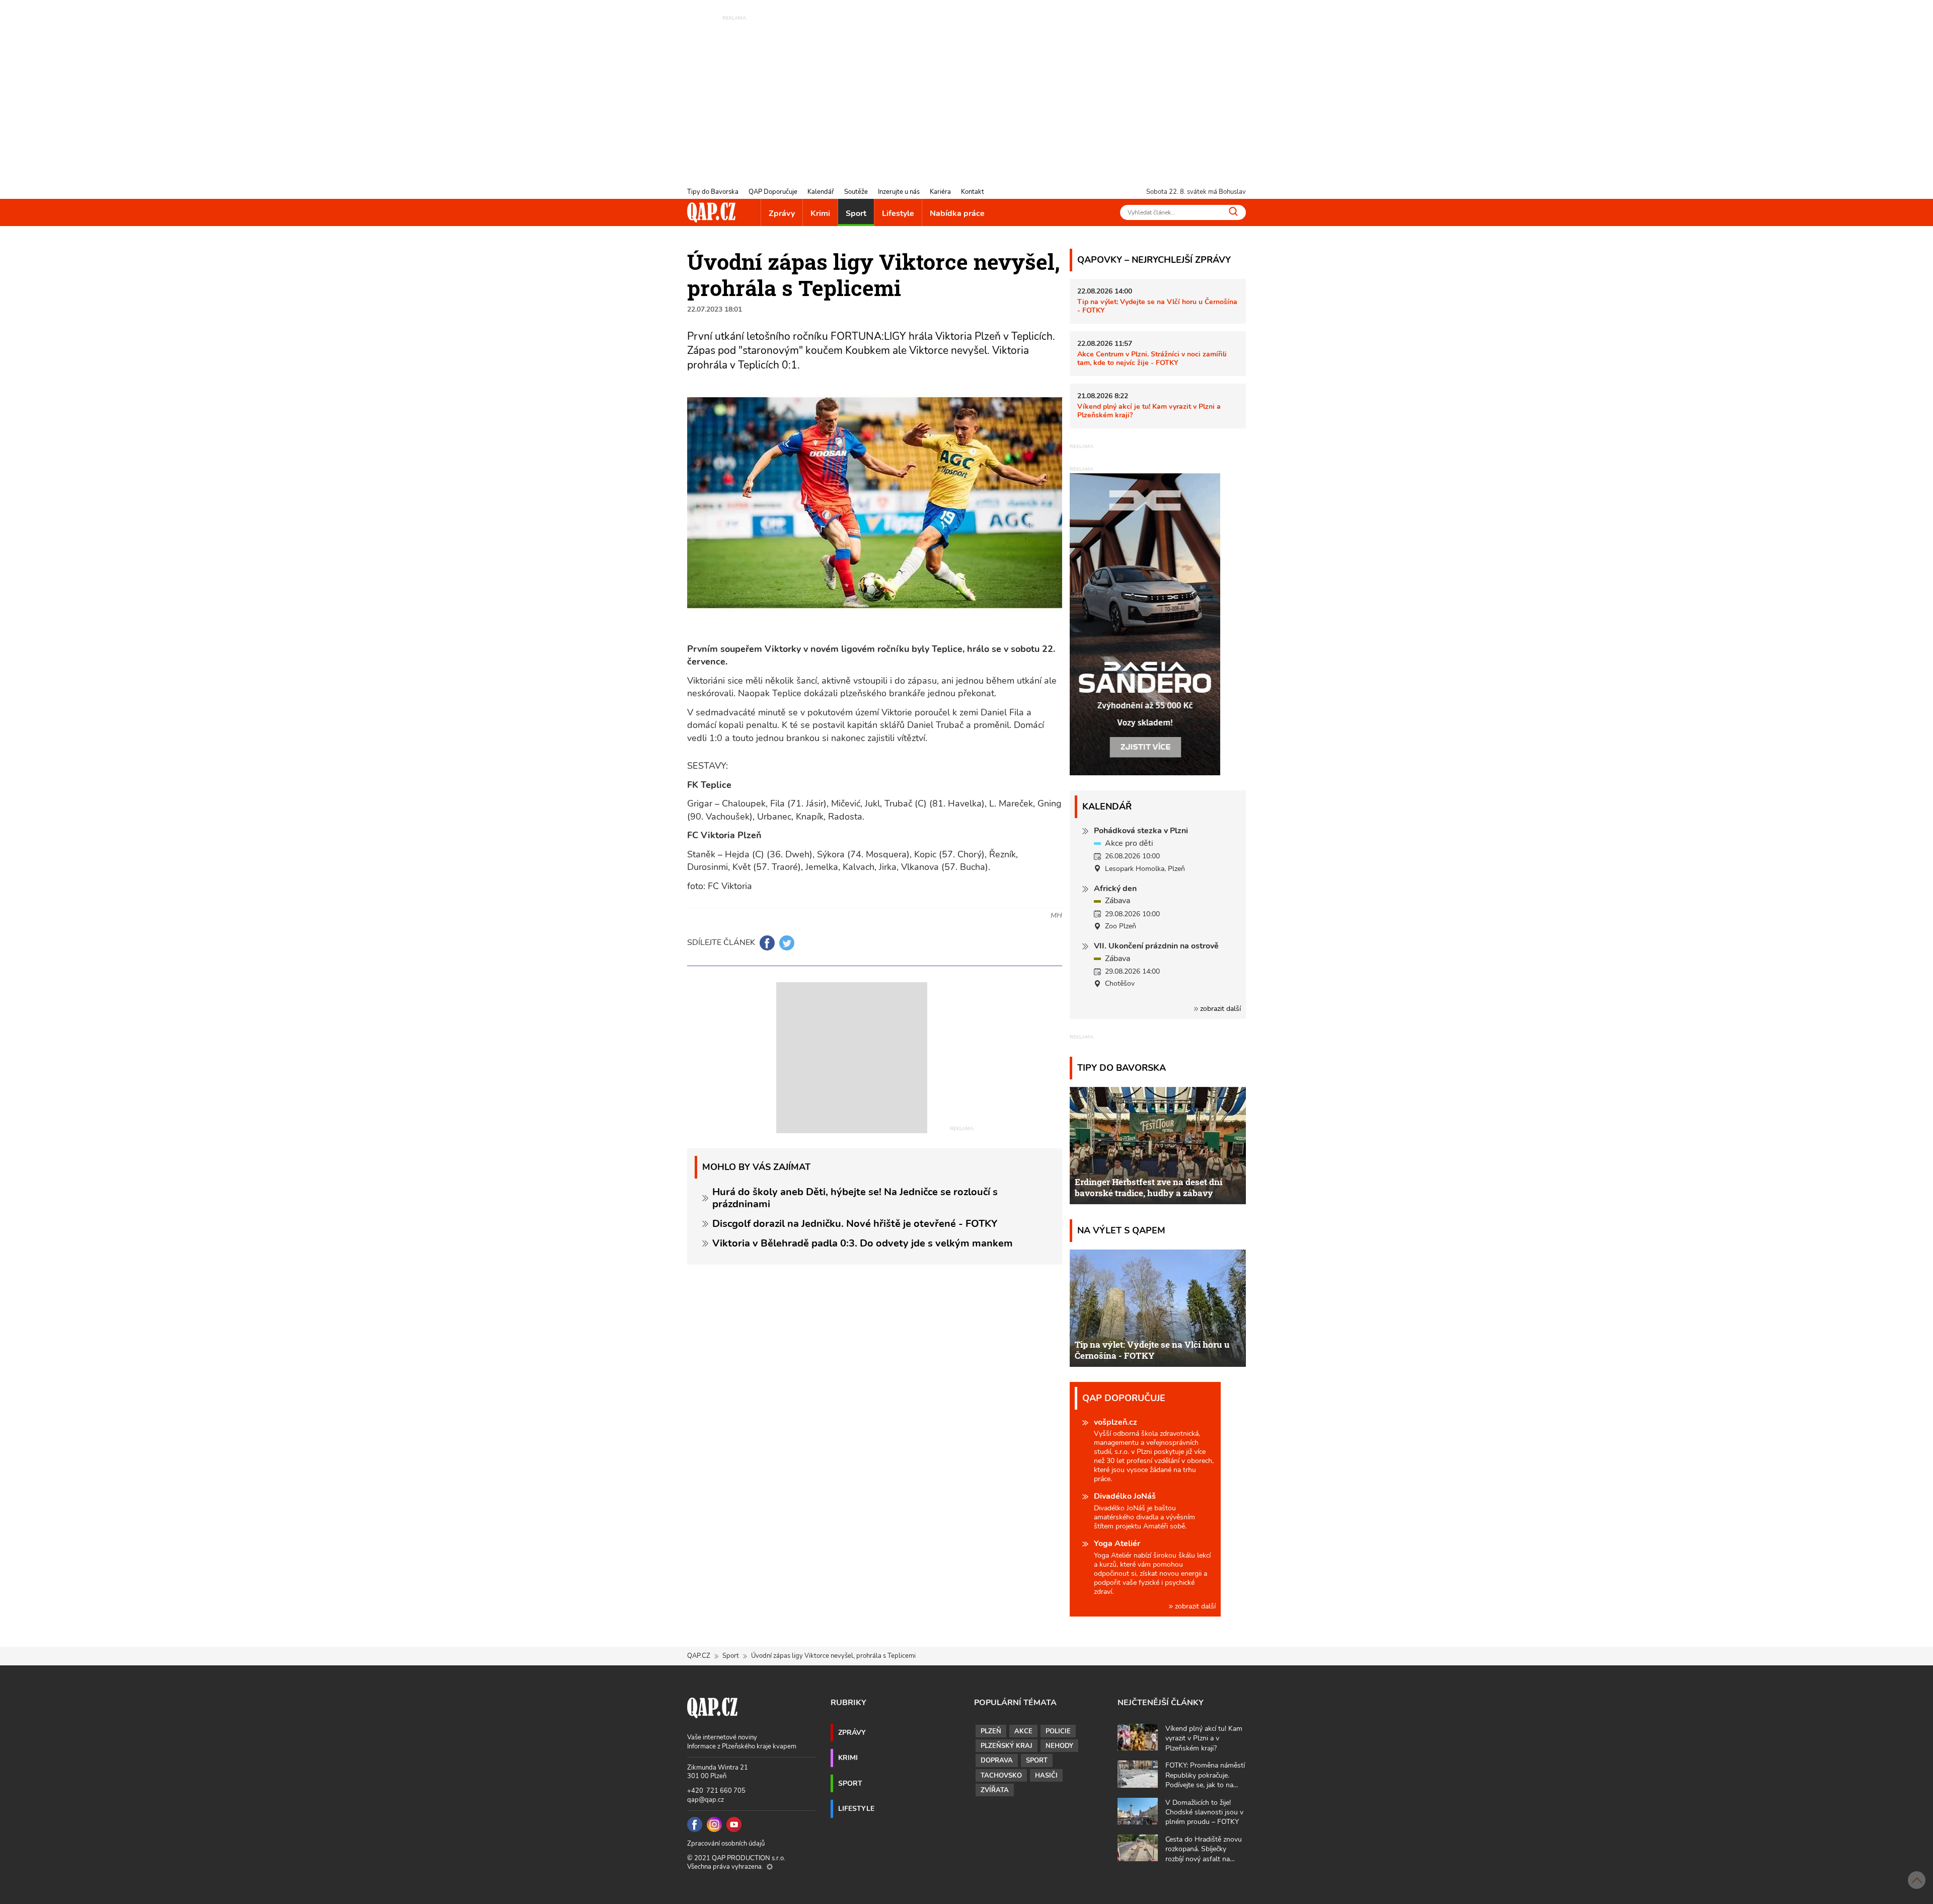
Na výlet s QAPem (1121, 1230)
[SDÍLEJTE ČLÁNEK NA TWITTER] (787, 943)
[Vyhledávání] (1233, 211)
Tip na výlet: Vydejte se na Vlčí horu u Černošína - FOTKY (1157, 306)
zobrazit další (1219, 1009)
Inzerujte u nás (899, 192)
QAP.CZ (699, 1656)
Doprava (997, 1761)
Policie (1058, 1731)
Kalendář (821, 192)
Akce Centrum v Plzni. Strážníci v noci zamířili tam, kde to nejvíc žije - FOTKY (1152, 358)
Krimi (820, 213)
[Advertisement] (966, 93)
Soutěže (856, 192)
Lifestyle (898, 213)
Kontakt (973, 192)
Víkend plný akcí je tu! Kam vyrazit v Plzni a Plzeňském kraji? (1149, 411)
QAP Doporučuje (773, 192)
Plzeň (991, 1731)
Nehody (1059, 1746)
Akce (1023, 1731)
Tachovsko (1001, 1776)
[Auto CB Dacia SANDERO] (1145, 624)
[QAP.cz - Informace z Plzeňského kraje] (711, 212)
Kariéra (940, 192)
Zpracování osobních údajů (726, 1844)
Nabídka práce (957, 213)
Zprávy (782, 213)
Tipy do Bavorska (713, 192)
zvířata (995, 1790)
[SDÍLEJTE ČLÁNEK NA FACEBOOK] (767, 943)
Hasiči (1046, 1776)
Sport (856, 213)
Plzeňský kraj (1007, 1746)
